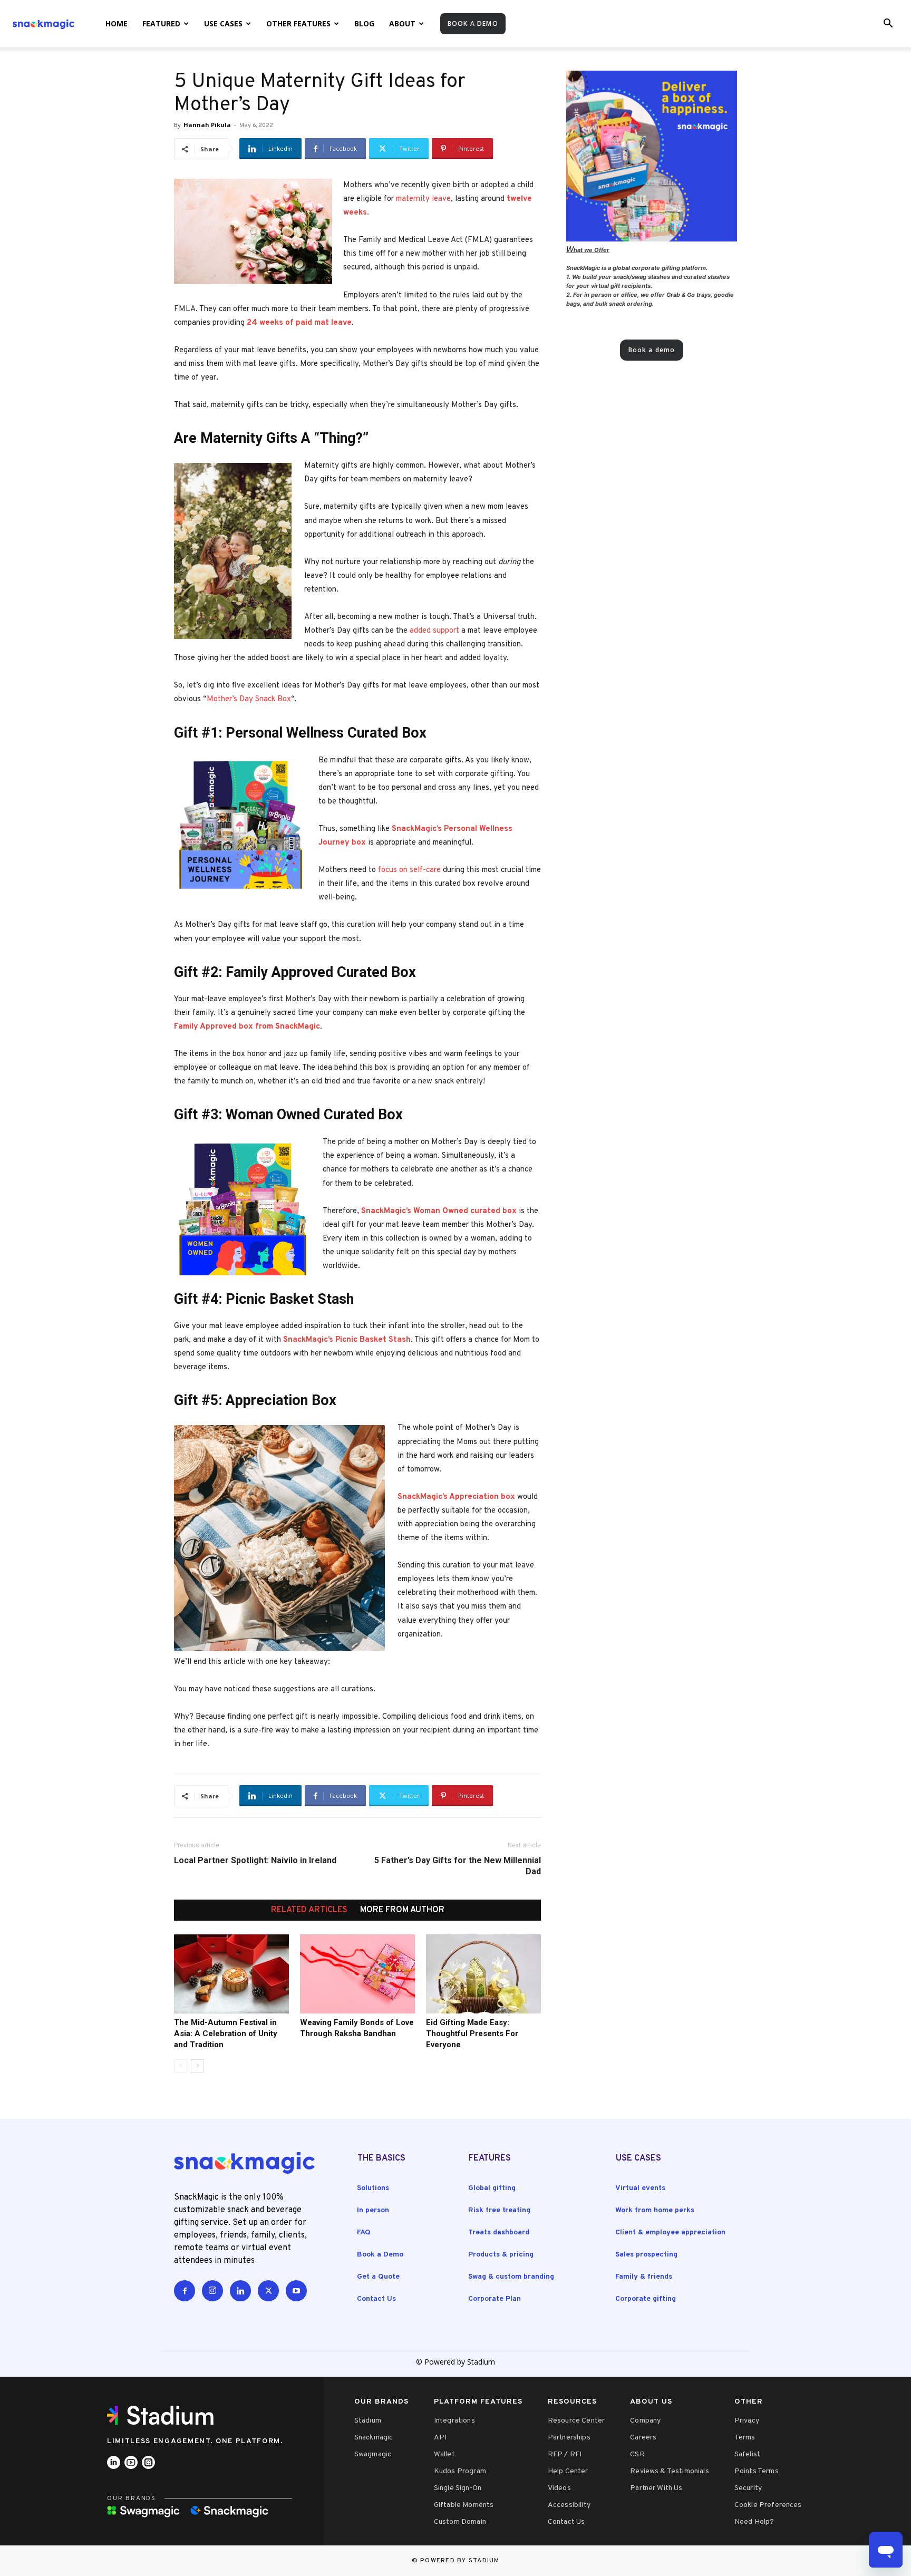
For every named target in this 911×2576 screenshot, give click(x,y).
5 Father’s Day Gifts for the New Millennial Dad (458, 1866)
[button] (888, 25)
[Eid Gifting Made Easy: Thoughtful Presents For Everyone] (483, 1974)
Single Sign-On (458, 2488)
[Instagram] (212, 2291)
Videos (559, 2488)
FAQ (364, 2233)
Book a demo (473, 23)
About (402, 23)
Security (748, 2488)
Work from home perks (655, 2210)
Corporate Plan (495, 2299)
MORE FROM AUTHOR (402, 1910)
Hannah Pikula (207, 125)
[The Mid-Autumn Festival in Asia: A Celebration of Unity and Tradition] (231, 1974)
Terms (745, 2438)
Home (117, 23)
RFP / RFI (565, 2454)
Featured (161, 23)
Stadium (368, 2421)
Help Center (568, 2471)
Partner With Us (656, 2488)
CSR (637, 2454)
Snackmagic (374, 2438)
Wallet (444, 2454)
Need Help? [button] (754, 2522)
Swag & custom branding (511, 2277)
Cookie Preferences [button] (768, 2505)
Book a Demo (380, 2255)
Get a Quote (378, 2277)
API (440, 2438)
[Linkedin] (240, 2291)
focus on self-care (409, 870)
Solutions (373, 2188)
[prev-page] (181, 2066)
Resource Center (576, 2421)
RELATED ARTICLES (309, 1910)
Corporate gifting (646, 2299)
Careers (643, 2438)
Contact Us (376, 2299)
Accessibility (569, 2505)
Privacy (747, 2421)
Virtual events (640, 2188)
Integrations (454, 2421)
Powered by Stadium (460, 2561)
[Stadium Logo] (164, 2415)
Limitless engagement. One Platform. (195, 2441)
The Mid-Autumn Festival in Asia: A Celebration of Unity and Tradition (226, 2033)
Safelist (747, 2454)
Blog (364, 23)
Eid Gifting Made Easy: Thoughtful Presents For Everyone (472, 2033)
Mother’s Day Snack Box (249, 699)
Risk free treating (499, 2210)
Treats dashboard (499, 2233)
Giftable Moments (464, 2505)
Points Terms (757, 2471)
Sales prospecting (646, 2255)
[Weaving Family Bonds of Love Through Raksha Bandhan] (357, 1974)
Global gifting (492, 2188)
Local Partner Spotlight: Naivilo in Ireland (255, 1860)
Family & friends (644, 2277)
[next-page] (197, 2066)
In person (373, 2210)
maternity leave (423, 199)
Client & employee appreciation (670, 2233)
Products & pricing (501, 2255)
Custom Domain (460, 2522)
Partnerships (569, 2438)
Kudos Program (460, 2471)
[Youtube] (296, 2291)
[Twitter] (268, 2291)
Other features (298, 23)
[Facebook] (185, 2291)
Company (645, 2421)
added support (434, 631)
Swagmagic (373, 2454)
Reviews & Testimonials (670, 2471)
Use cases (223, 23)
